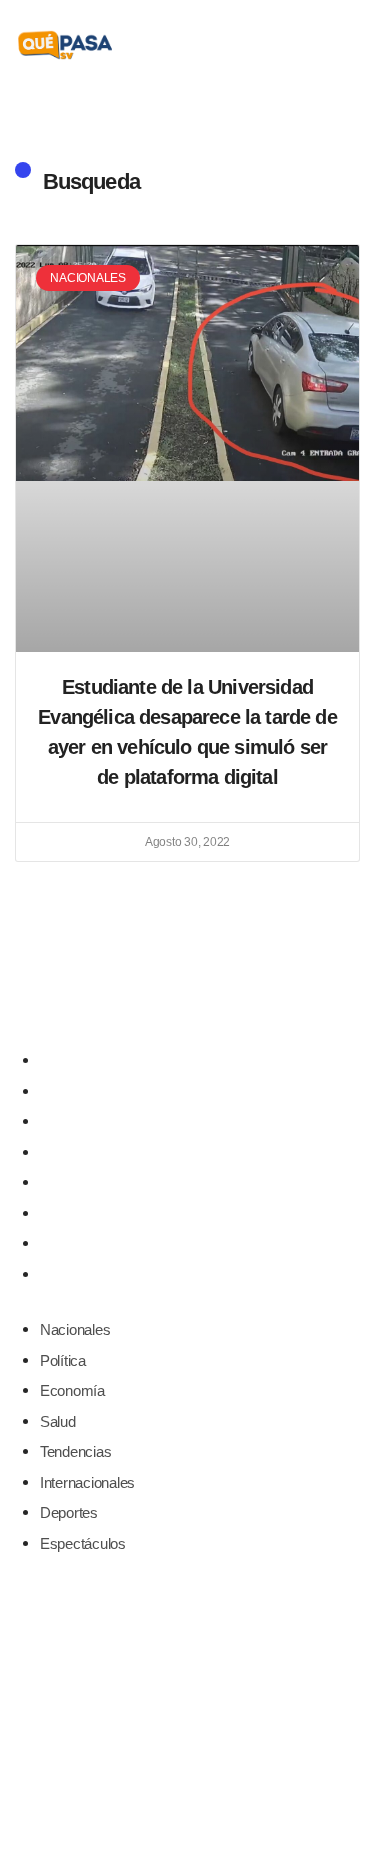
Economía (72, 1121)
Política (63, 1091)
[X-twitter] (187, 995)
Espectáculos (83, 1274)
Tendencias (75, 1182)
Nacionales (75, 1060)
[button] (347, 45)
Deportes (69, 1243)
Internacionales (87, 1213)
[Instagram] (229, 995)
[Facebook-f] (145, 995)
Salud (58, 1152)
